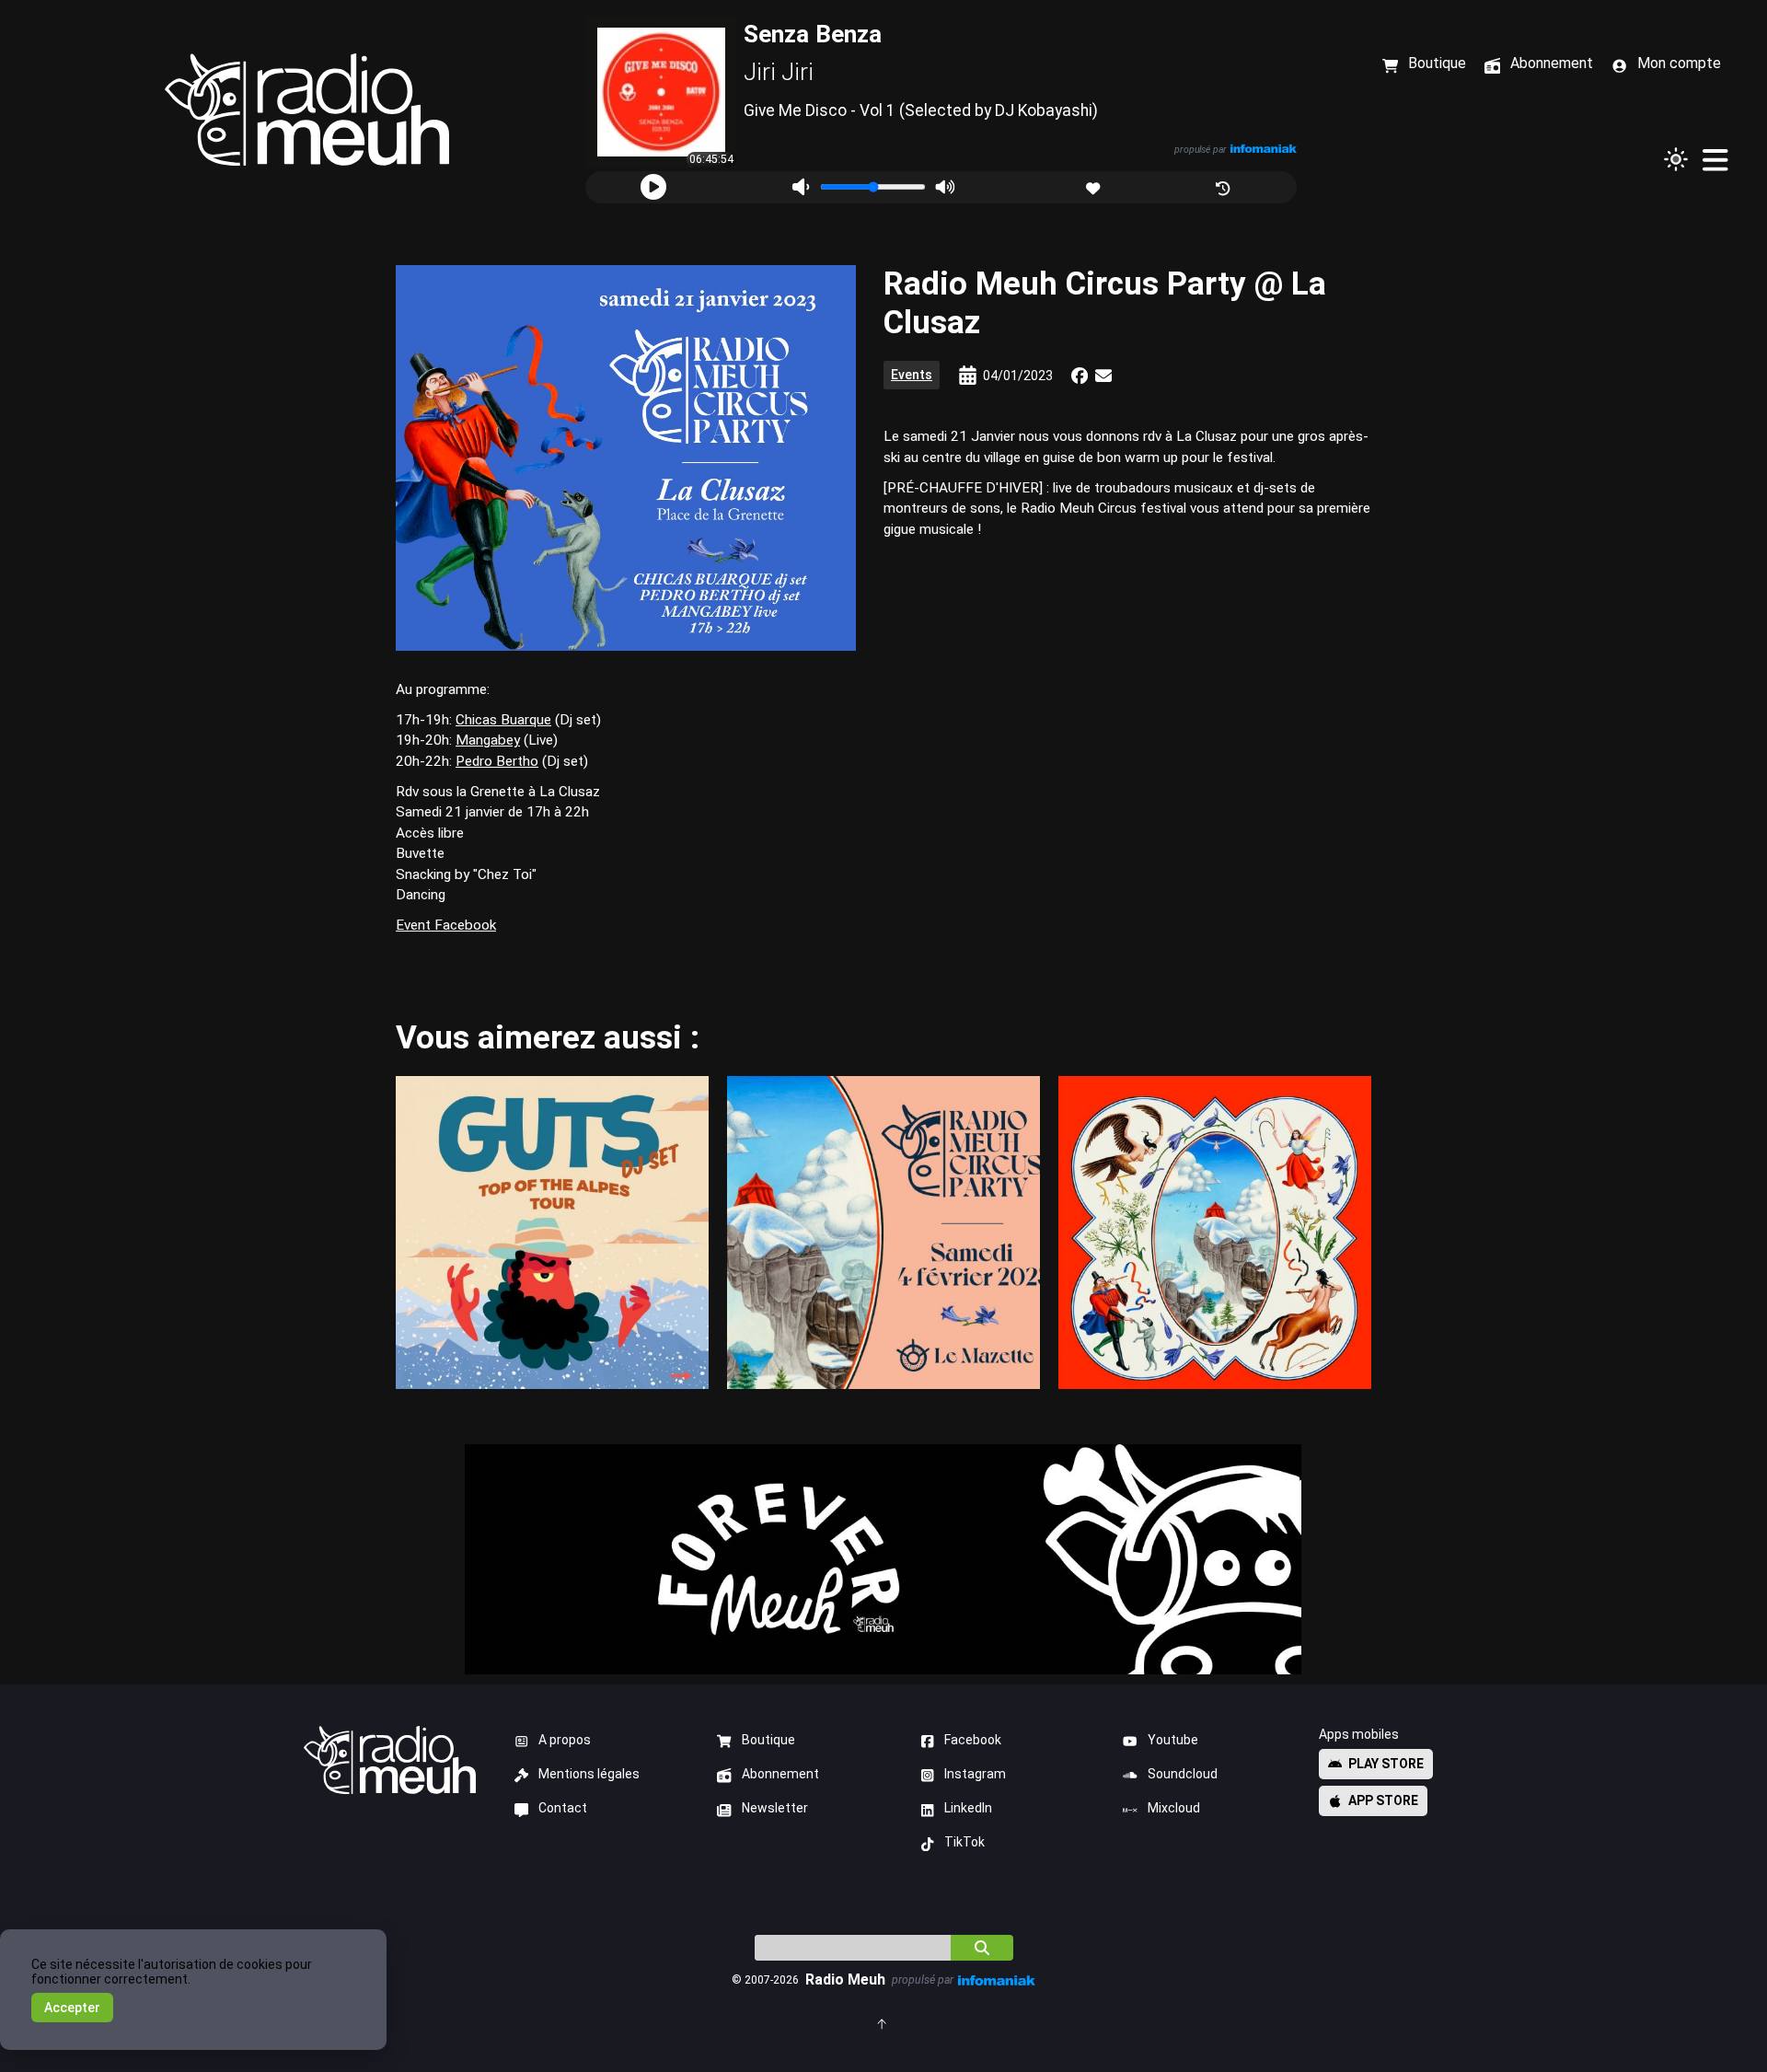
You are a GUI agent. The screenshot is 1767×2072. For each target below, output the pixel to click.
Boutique (768, 1740)
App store (1383, 1800)
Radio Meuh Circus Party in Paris (883, 1232)
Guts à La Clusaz (552, 1232)
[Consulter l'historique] (1224, 186)
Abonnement (780, 1774)
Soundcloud (1183, 1774)
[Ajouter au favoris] (1095, 186)
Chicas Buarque (503, 720)
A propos (565, 1740)
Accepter (72, 2008)
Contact (563, 1808)
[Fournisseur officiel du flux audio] (1263, 149)
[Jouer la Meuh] (653, 187)
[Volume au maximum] (945, 187)
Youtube (1173, 1740)
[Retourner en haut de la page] (883, 2023)
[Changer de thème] (1676, 159)
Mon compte (1679, 63)
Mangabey (488, 740)
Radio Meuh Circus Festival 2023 (1215, 1232)
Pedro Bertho (497, 761)
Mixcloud (1174, 1808)
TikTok (964, 1842)
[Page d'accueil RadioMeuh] (307, 110)
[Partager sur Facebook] (1080, 376)
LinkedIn (968, 1808)
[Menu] (1715, 159)
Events (912, 375)
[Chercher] (982, 1948)
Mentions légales (589, 1774)
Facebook (973, 1740)
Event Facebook (446, 925)
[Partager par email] (1103, 376)
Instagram (975, 1774)
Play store (1386, 1764)
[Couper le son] (800, 187)
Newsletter (775, 1808)
